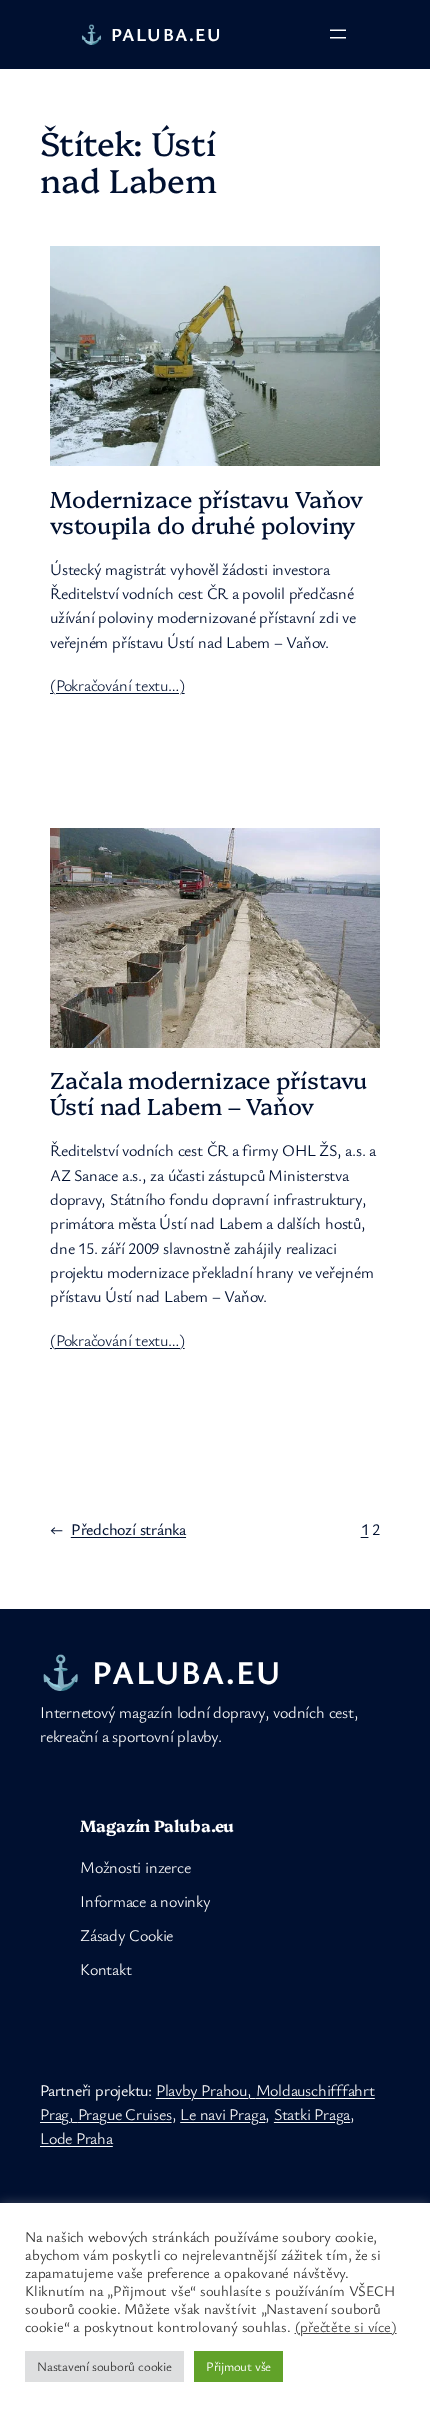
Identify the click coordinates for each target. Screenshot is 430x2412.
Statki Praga (312, 2114)
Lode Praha (76, 2138)
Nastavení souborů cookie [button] (104, 2366)
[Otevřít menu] (338, 34)
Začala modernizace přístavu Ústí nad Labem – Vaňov (208, 1093)
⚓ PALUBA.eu (151, 34)
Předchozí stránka (118, 1529)
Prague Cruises (125, 2114)
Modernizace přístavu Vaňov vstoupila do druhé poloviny (206, 512)
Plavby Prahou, (206, 2090)
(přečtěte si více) (346, 2327)
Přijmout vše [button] (238, 2366)
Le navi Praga (222, 2114)
